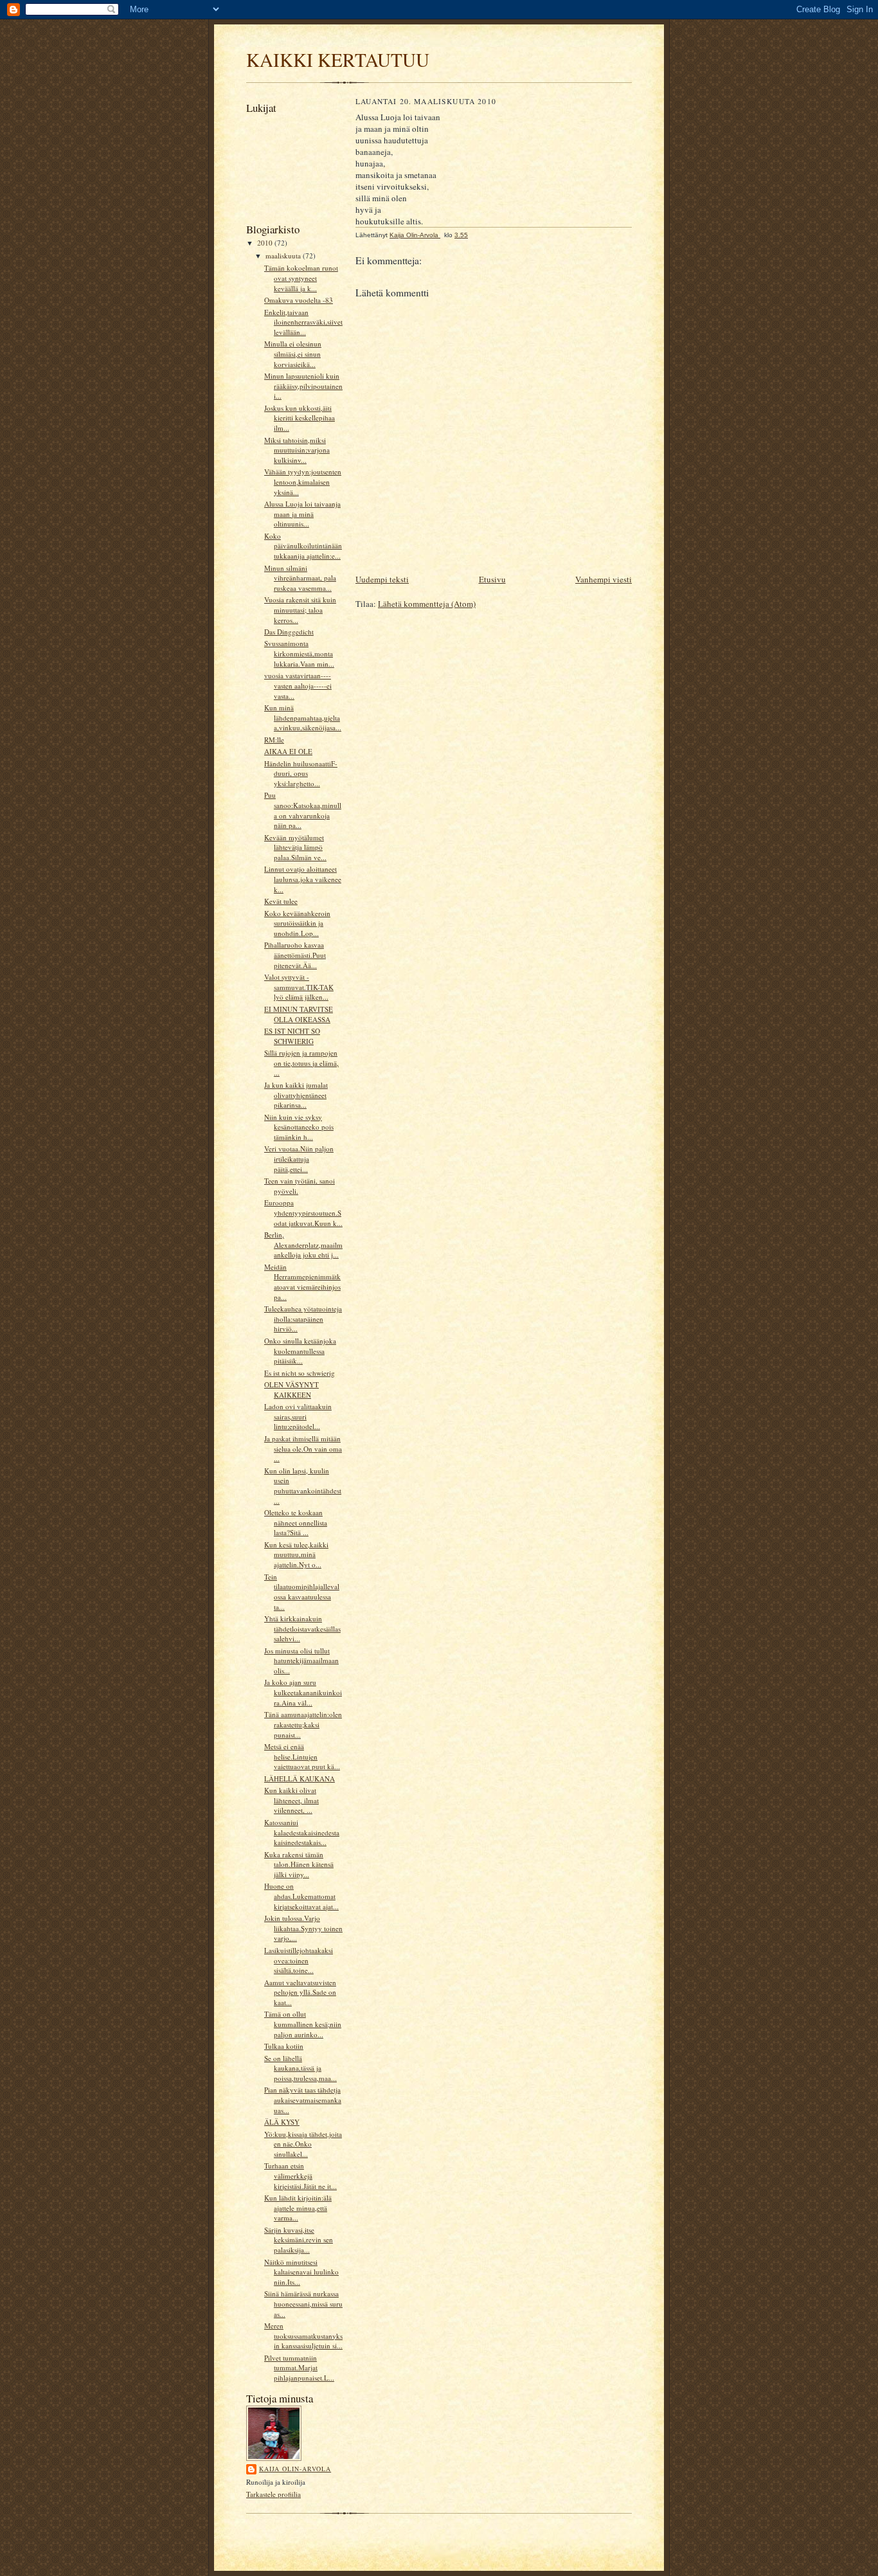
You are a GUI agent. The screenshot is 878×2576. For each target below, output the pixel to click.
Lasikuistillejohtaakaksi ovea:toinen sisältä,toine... (299, 1960)
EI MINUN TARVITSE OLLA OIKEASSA (299, 1014)
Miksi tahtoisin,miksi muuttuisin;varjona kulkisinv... (297, 450)
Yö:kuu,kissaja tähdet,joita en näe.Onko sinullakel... (303, 2144)
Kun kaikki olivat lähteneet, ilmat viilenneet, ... (291, 1800)
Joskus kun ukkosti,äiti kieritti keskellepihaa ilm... (300, 418)
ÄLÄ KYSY (282, 2122)
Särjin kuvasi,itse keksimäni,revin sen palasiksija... (299, 2240)
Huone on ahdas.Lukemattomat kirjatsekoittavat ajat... (301, 1896)
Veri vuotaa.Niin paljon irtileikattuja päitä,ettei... (299, 1158)
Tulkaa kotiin (284, 2046)
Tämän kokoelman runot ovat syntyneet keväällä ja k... (301, 278)
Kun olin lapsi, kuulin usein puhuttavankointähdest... (303, 1486)
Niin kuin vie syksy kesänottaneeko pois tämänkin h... (299, 1127)
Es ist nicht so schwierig (300, 1373)
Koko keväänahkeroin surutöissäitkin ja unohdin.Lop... (297, 923)
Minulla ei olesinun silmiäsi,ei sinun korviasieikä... (293, 354)
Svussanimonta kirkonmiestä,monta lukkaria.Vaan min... (299, 653)
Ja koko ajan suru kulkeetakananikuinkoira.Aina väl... (303, 1692)
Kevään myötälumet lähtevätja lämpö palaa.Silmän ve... (295, 847)
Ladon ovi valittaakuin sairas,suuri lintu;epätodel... (298, 1416)
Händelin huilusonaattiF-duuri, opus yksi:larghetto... (301, 773)
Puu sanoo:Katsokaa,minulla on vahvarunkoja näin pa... (303, 810)
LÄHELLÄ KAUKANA (300, 1779)
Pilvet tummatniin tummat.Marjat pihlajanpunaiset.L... (299, 2368)
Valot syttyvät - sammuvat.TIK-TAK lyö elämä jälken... (299, 987)
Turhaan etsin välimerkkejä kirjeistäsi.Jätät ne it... (300, 2175)
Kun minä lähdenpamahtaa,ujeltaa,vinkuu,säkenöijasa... (303, 717)
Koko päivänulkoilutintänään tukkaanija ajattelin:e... (303, 546)
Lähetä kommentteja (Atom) (427, 604)
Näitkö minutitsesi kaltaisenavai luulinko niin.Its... (301, 2272)
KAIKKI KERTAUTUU (338, 59)
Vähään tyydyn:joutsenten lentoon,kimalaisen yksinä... (303, 482)
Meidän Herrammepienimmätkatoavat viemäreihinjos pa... (302, 1282)
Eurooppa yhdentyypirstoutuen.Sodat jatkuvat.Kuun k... (303, 1212)
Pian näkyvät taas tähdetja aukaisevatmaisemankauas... (303, 2100)
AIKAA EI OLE (288, 751)
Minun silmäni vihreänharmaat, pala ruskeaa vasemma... (300, 578)
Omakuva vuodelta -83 (299, 300)
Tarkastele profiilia (273, 2494)
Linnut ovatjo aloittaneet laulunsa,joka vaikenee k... (303, 879)
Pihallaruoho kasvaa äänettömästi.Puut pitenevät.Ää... (295, 955)
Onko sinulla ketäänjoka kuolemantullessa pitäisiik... (300, 1351)
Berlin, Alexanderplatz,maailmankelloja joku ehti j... (303, 1245)
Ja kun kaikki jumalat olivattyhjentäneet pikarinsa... (296, 1095)
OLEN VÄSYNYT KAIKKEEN (291, 1390)
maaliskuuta (284, 256)
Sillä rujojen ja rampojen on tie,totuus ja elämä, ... (301, 1063)
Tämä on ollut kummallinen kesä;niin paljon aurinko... (303, 2024)
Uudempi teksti (382, 579)
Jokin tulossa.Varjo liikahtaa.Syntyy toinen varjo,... (303, 1928)
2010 (266, 243)
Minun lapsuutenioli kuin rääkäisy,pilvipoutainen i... (303, 386)
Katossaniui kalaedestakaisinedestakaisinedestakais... (302, 1832)
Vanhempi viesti (604, 579)
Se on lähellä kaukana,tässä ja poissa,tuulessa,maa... (300, 2068)
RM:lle (274, 740)
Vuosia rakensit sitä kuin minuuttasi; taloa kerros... (300, 609)
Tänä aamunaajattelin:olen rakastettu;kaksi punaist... (303, 1724)
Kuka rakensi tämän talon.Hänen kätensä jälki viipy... (299, 1864)
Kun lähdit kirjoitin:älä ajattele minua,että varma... (298, 2208)
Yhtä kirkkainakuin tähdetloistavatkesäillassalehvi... (302, 1628)
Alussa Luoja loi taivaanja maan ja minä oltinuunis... (302, 514)
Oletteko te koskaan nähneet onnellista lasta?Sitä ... (296, 1522)
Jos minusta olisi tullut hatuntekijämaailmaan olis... (301, 1661)
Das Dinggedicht (289, 632)
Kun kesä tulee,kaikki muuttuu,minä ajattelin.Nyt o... (296, 1554)
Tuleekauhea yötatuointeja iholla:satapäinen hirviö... (303, 1319)
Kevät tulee (281, 901)
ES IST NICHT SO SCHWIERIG (292, 1036)
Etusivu (492, 579)
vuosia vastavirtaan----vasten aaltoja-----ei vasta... (298, 685)
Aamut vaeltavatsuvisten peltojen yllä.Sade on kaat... (300, 1992)
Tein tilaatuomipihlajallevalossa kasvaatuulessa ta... (302, 1592)
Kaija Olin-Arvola (295, 2469)
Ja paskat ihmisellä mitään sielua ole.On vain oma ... (303, 1448)
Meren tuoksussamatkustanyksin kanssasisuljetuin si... (303, 2336)
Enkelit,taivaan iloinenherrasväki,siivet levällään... (303, 322)
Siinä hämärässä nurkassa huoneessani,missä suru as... (303, 2303)
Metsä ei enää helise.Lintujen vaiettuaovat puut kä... (302, 1756)
